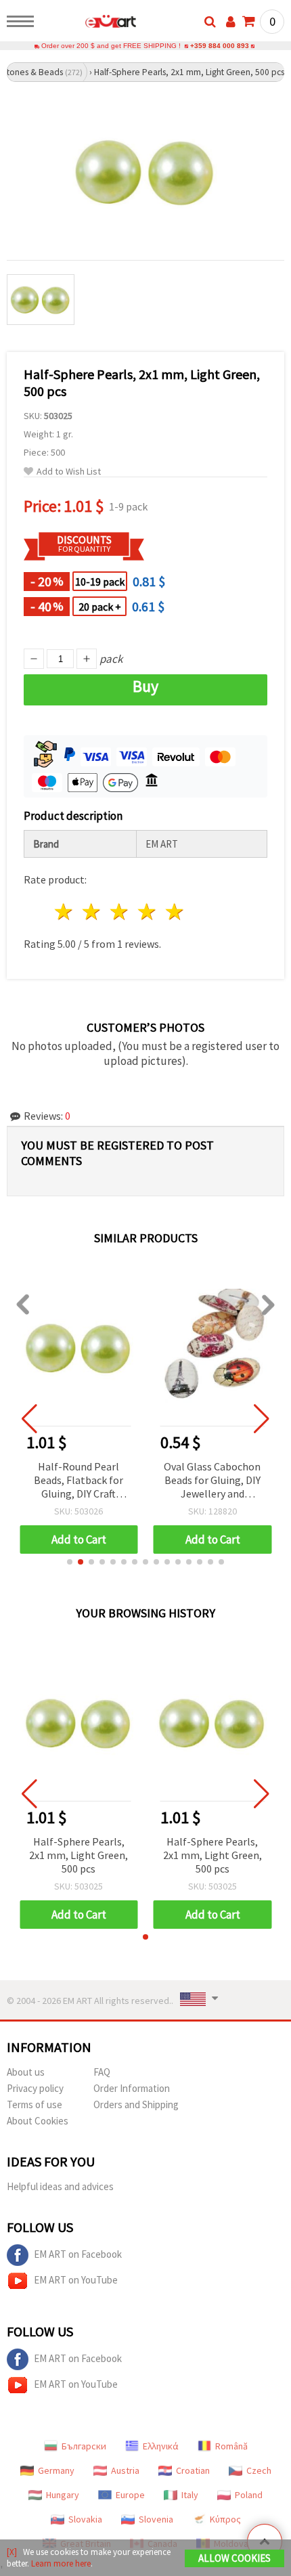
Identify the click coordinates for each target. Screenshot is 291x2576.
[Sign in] (231, 22)
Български (84, 2446)
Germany (56, 2470)
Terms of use (35, 2104)
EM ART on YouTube (76, 2280)
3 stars (120, 912)
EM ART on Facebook (78, 2254)
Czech (259, 2470)
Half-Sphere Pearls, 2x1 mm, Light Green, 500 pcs (79, 1855)
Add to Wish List (69, 472)
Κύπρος (225, 2519)
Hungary (63, 2495)
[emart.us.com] (89, 24)
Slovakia (85, 2519)
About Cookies (38, 2121)
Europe (130, 2495)
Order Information (132, 2088)
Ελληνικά (161, 2446)
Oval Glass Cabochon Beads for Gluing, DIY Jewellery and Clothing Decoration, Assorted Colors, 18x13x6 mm (79, 1481)
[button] (70, 1562)
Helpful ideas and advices (60, 2186)
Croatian (193, 2470)
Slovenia (156, 2519)
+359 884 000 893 (220, 46)
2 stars (92, 912)
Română (231, 2446)
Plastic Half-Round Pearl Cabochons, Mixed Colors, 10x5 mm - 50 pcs (212, 1481)
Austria (125, 2470)
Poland (249, 2495)
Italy (190, 2495)
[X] (12, 2552)
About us (26, 2072)
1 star (65, 912)
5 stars (175, 912)
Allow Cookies (234, 2558)
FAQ (102, 2072)
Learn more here (61, 2563)
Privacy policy (35, 2088)
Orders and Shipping (136, 2104)
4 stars (147, 912)
